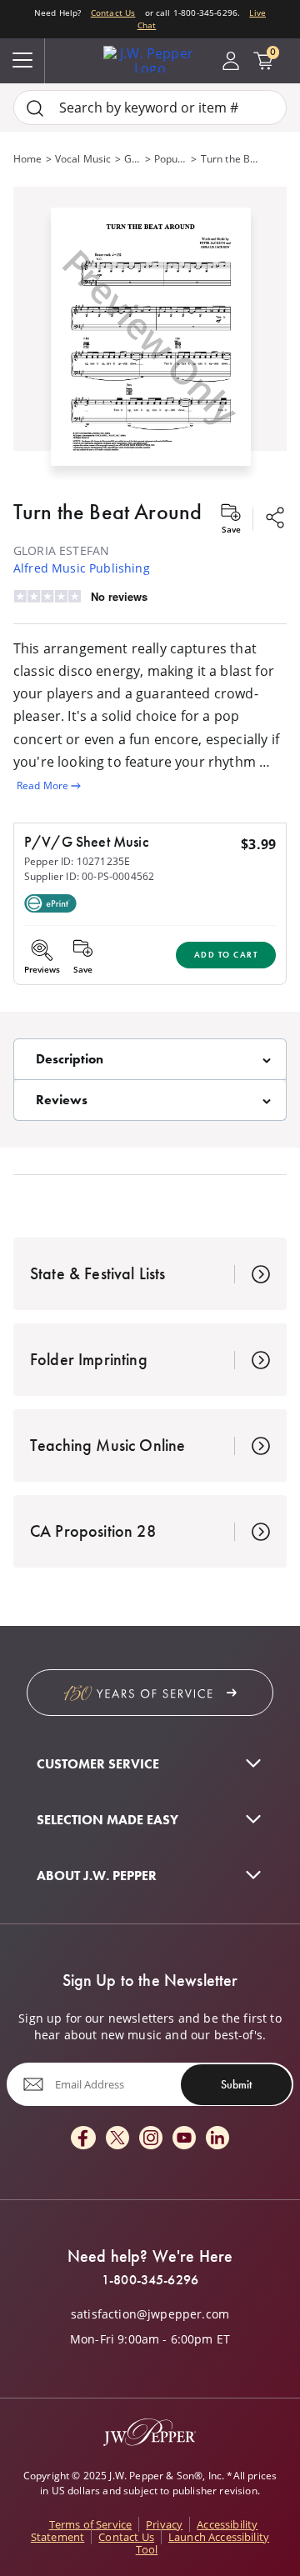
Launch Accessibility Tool (202, 2543)
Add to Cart (226, 955)
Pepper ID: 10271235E (77, 861)
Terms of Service (91, 2524)
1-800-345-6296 (150, 2280)
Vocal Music (83, 159)
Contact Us (113, 13)
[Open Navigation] (22, 61)
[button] (150, 333)
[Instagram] (151, 2139)
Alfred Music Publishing (82, 568)
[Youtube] (184, 2139)
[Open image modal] (151, 343)
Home (28, 159)
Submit (236, 2084)
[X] (117, 2139)
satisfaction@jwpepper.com (150, 2314)
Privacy (164, 2524)
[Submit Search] (35, 108)
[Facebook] (83, 2139)
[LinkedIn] (217, 2139)
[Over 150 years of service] (150, 1693)
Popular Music (171, 159)
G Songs (133, 159)
